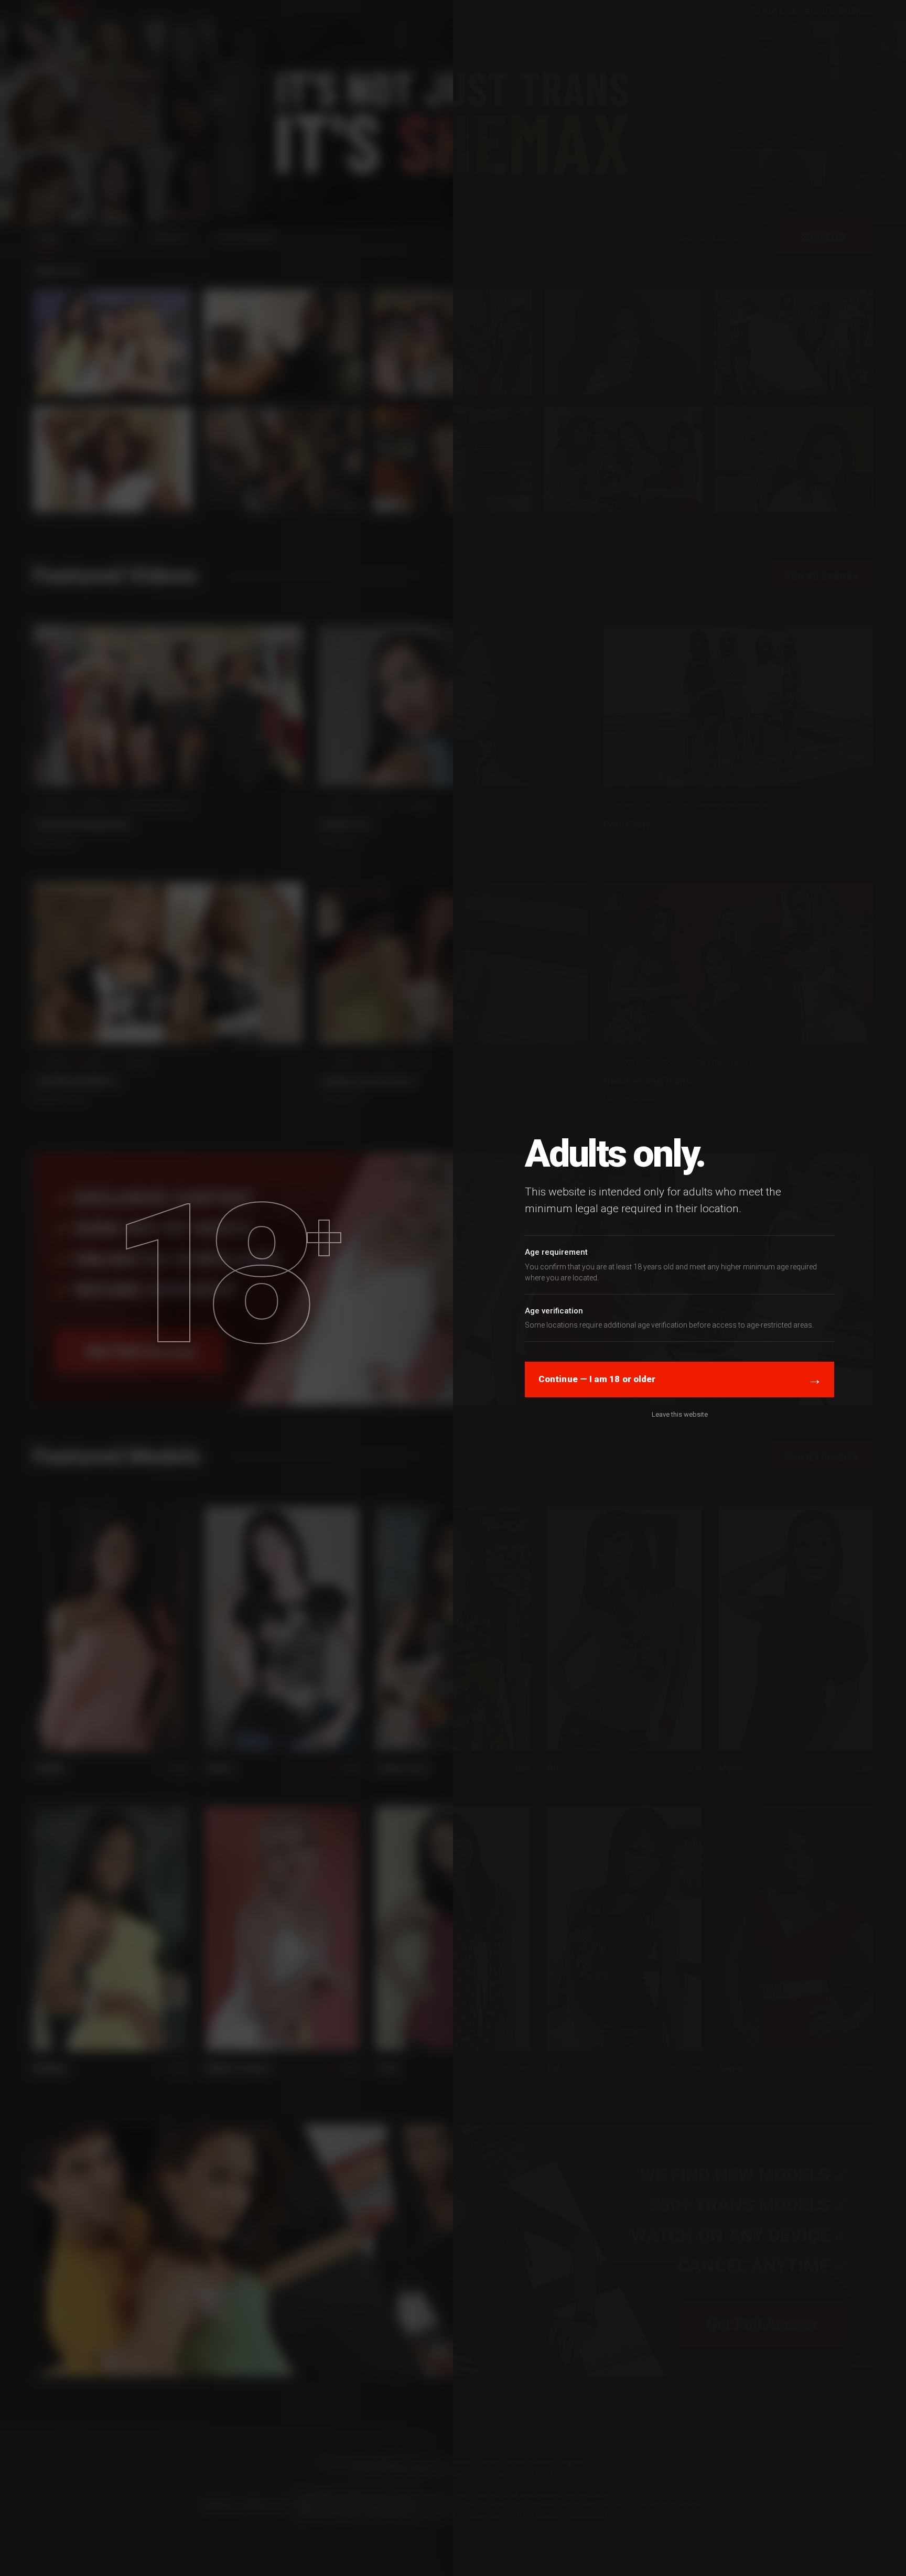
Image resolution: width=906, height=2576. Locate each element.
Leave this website (680, 1414)
